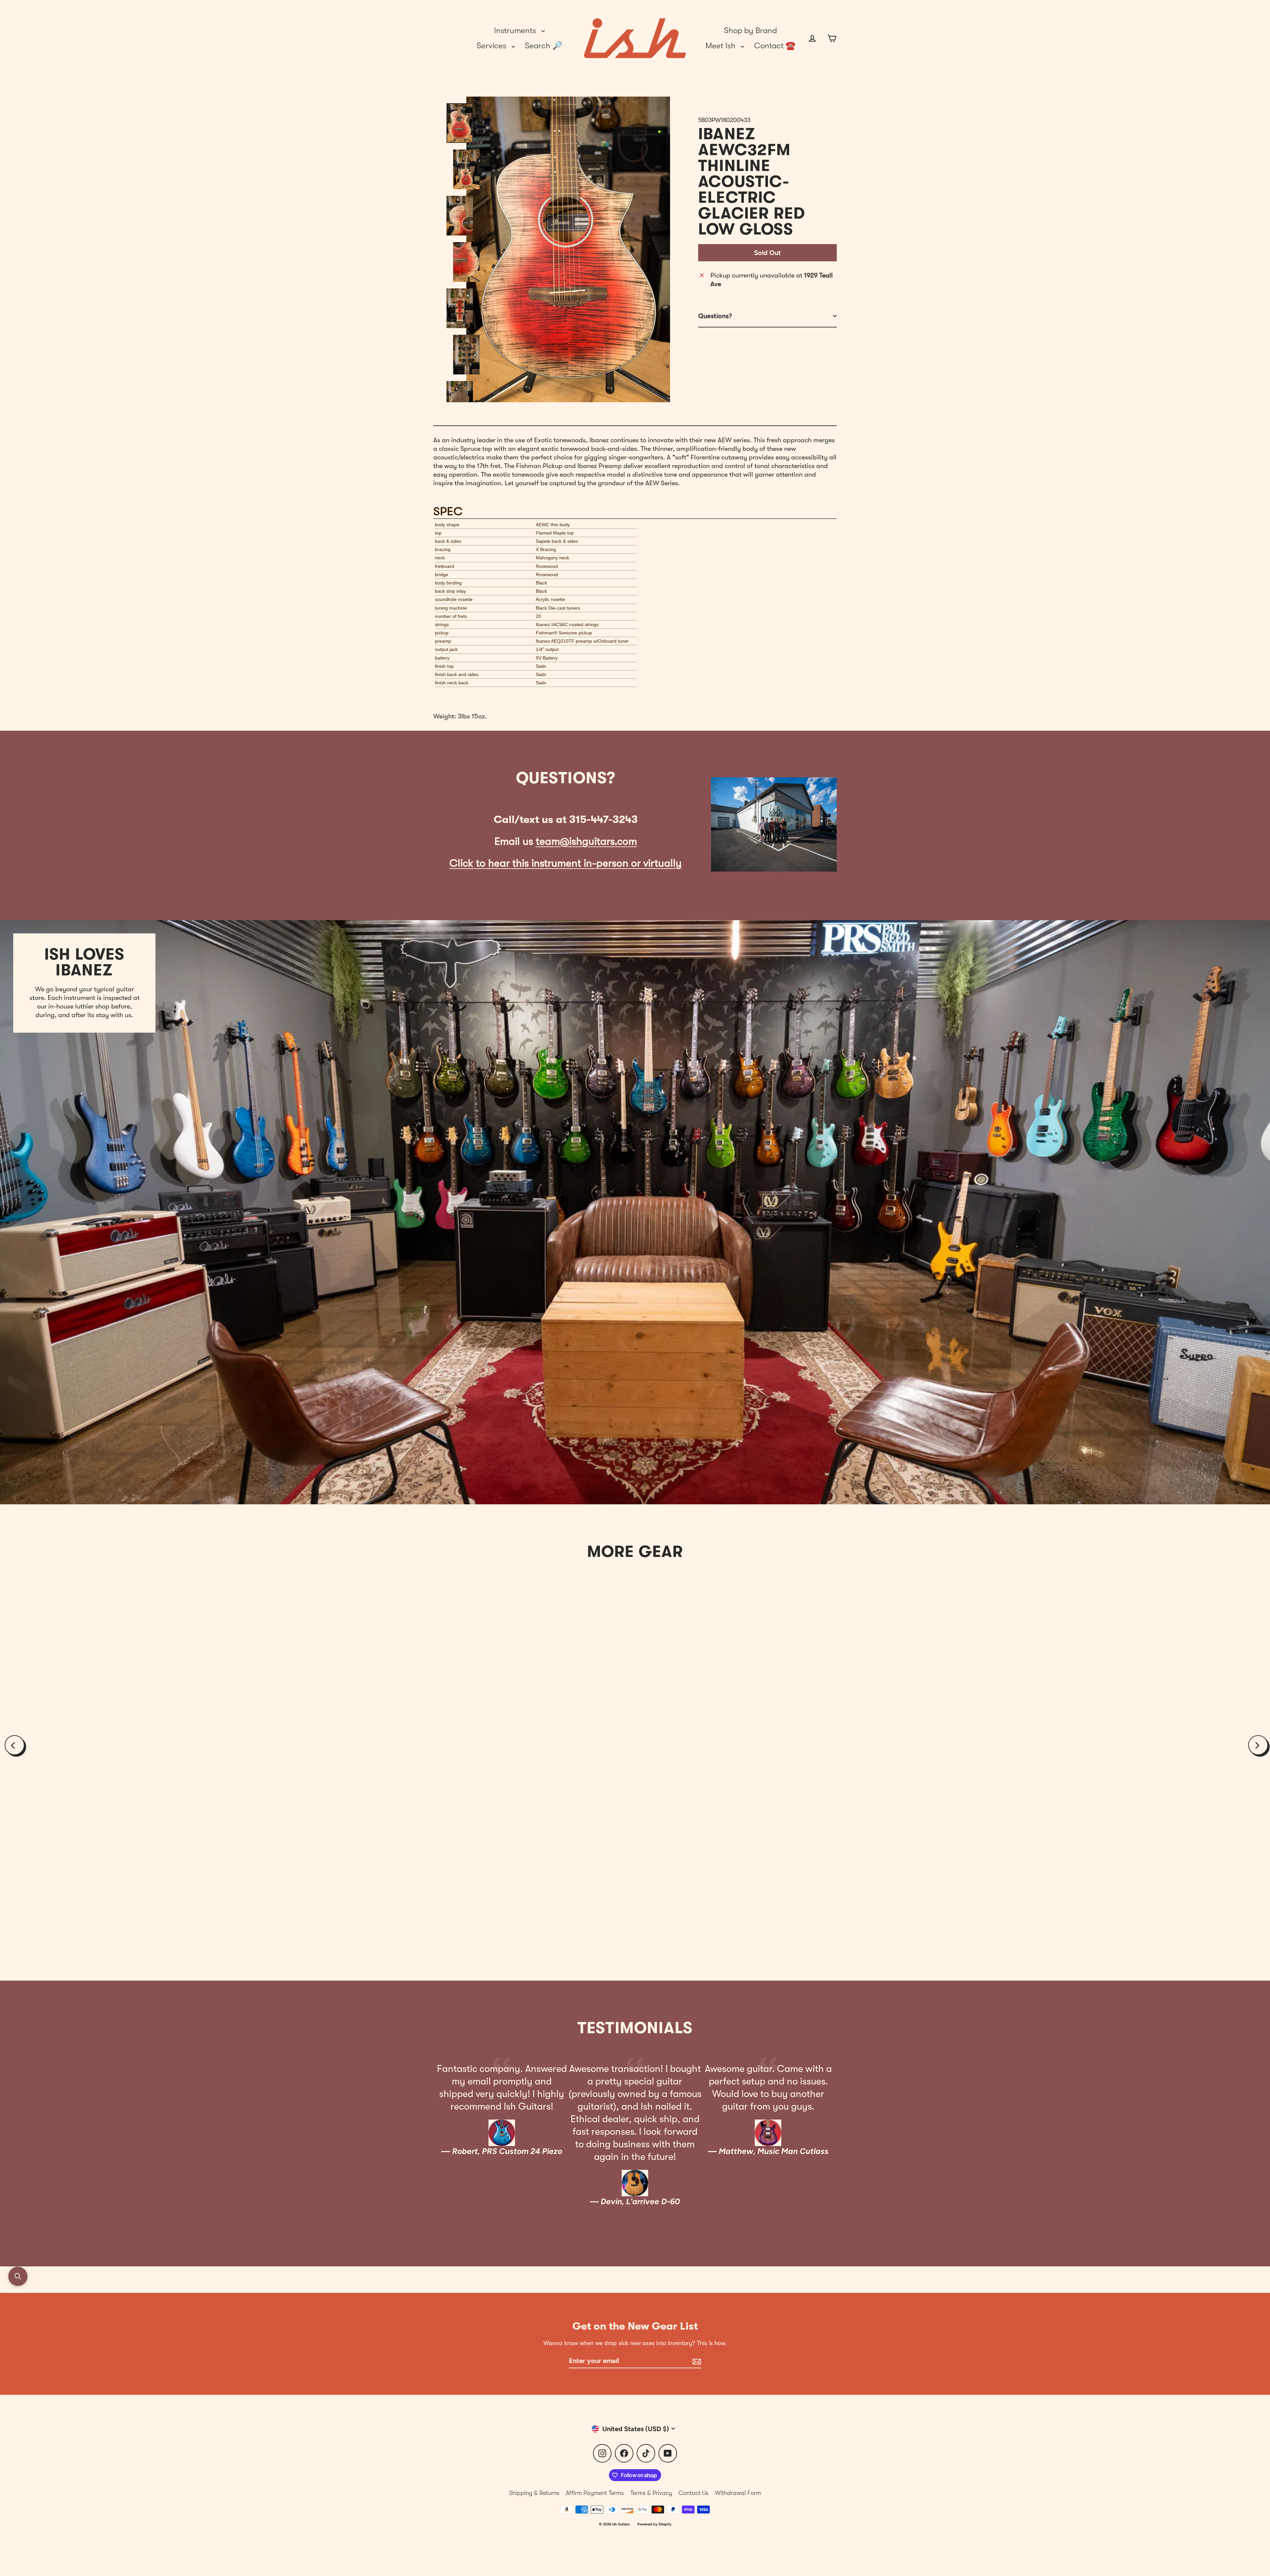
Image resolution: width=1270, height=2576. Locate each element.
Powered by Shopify (654, 2524)
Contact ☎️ (775, 46)
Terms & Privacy (651, 2493)
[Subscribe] (696, 2361)
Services (492, 46)
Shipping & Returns (534, 2493)
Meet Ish (721, 46)
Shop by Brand (750, 30)
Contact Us (694, 2493)
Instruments (516, 30)
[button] (18, 2276)
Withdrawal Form (738, 2493)
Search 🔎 (544, 46)
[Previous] (15, 1745)
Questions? (715, 316)
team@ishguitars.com (586, 841)
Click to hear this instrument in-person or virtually (566, 863)
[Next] (1258, 1745)
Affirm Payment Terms (595, 2493)
